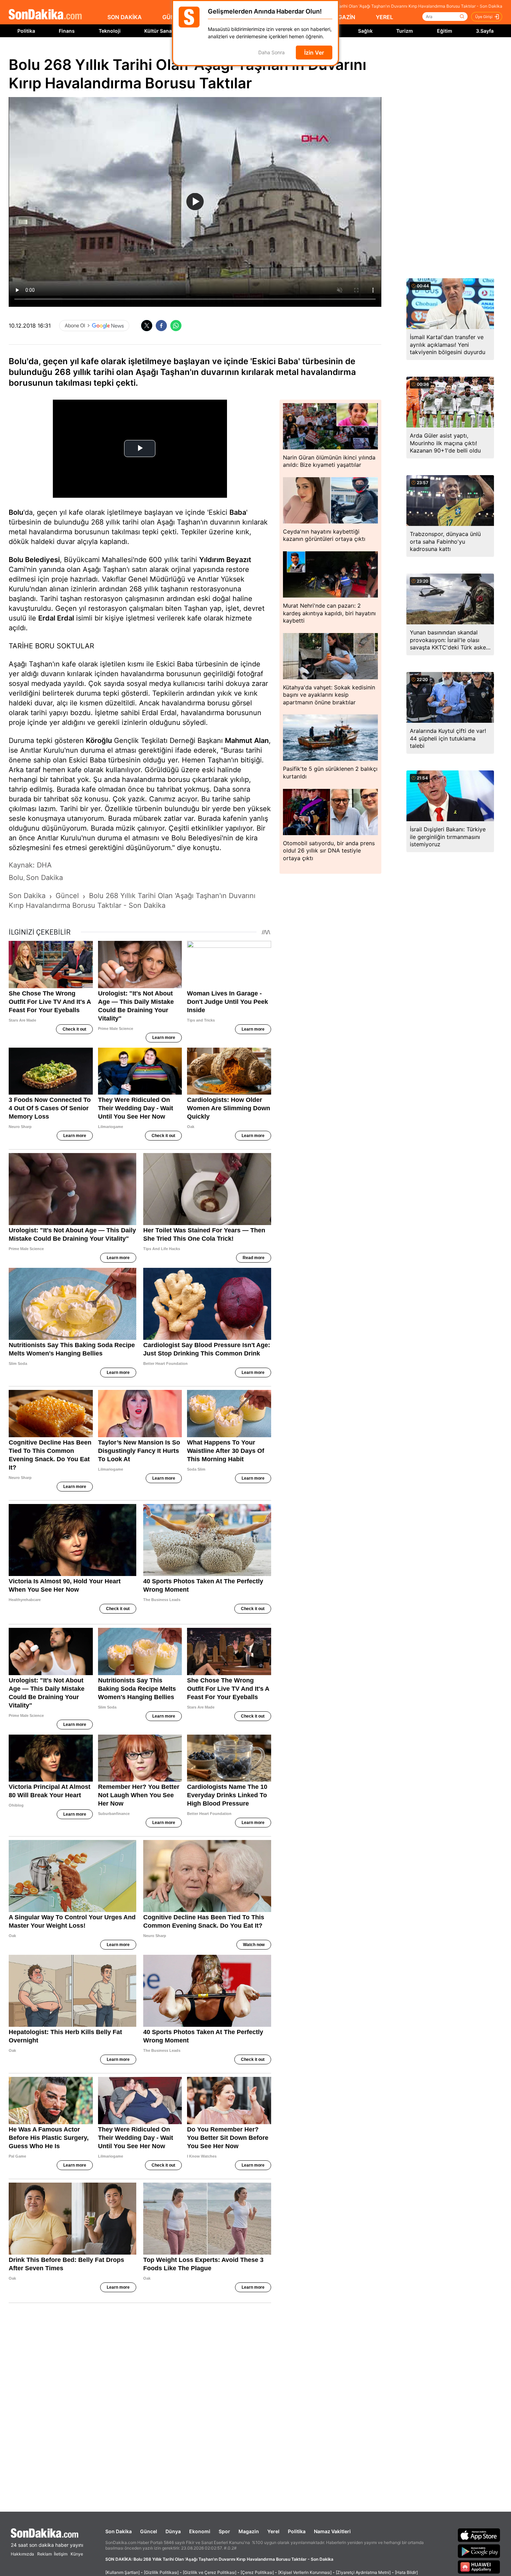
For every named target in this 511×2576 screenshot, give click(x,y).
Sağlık (365, 31)
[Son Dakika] (45, 15)
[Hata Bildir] (406, 2572)
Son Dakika (119, 2531)
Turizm (405, 31)
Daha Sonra (271, 53)
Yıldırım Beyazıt (225, 560)
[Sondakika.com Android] (479, 2551)
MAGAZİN (342, 17)
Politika (26, 31)
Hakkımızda (22, 2554)
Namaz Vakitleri (332, 2531)
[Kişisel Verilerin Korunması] (305, 2572)
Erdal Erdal (56, 618)
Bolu (16, 512)
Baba (238, 512)
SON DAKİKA (125, 17)
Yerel (273, 2531)
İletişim (61, 2554)
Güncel (149, 2531)
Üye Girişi (484, 17)
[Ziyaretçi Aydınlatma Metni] (363, 2572)
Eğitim (445, 31)
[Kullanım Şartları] (123, 2572)
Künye (77, 2554)
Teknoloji (110, 31)
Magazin (249, 2531)
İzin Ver (314, 53)
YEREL (384, 17)
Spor (224, 2531)
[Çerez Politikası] (257, 2572)
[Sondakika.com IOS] (479, 2535)
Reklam (44, 2554)
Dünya (173, 2531)
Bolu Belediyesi (34, 560)
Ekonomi (200, 2531)
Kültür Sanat (159, 31)
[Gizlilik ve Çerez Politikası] (210, 2572)
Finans (67, 31)
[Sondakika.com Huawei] (479, 2567)
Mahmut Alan (247, 741)
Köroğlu (99, 741)
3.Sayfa (485, 31)
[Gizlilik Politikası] (161, 2572)
